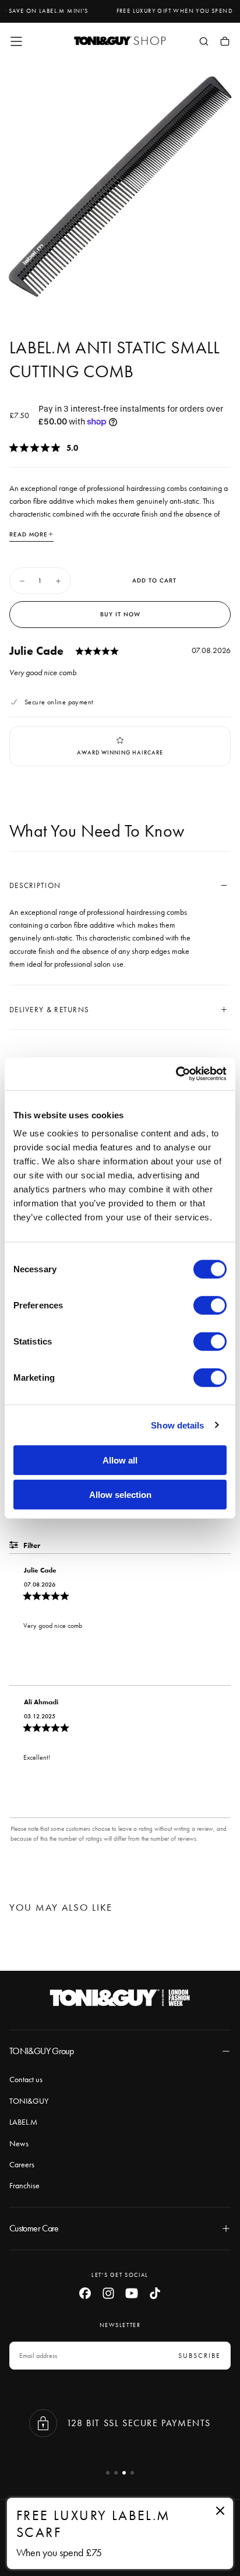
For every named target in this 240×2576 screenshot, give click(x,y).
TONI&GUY (29, 2101)
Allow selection (120, 1494)
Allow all (120, 1460)
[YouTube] (132, 2293)
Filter (31, 1545)
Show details (177, 1425)
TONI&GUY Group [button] (41, 2051)
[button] (16, 41)
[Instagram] (108, 2293)
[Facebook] (85, 2293)
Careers (22, 2164)
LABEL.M (23, 2122)
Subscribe (200, 2356)
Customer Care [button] (34, 2228)
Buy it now (120, 614)
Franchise (24, 2185)
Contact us (26, 2079)
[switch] (210, 1305)
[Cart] (225, 43)
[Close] (220, 2511)
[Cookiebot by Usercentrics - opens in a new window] (176, 1074)
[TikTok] (155, 2293)
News (19, 2143)
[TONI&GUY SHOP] (120, 1998)
